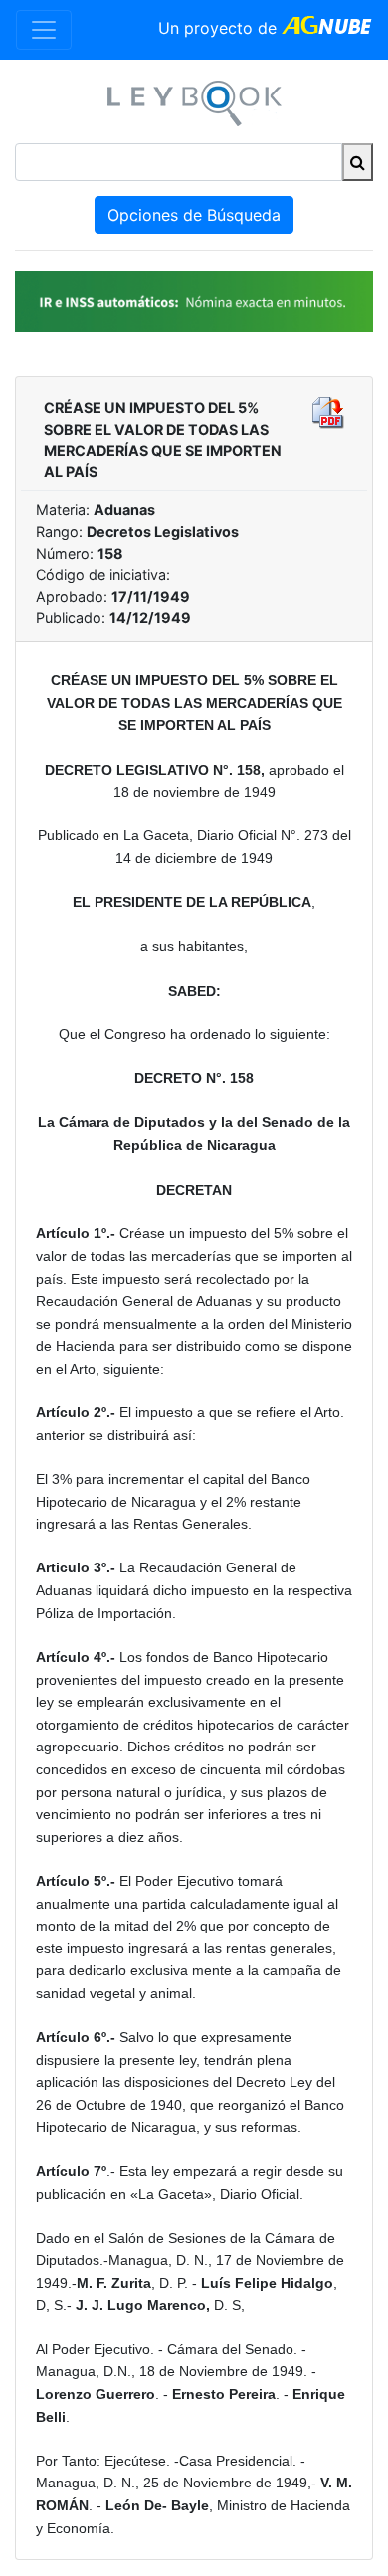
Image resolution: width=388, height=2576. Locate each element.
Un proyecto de (220, 28)
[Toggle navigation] (44, 30)
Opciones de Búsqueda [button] (194, 215)
